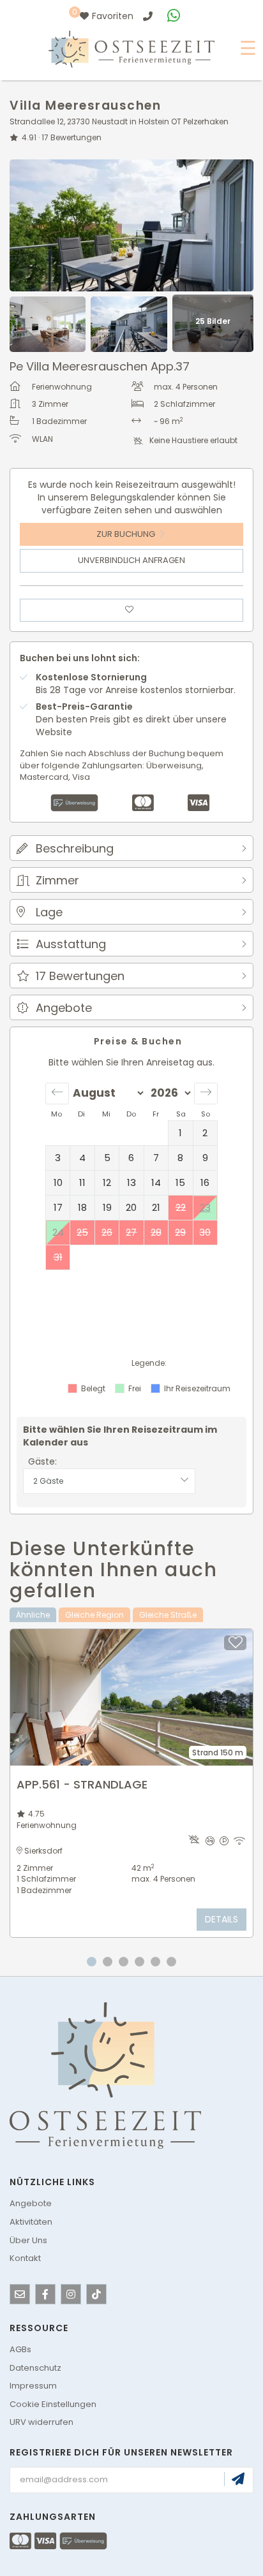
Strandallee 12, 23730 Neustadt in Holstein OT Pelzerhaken (119, 121)
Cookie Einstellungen (53, 2404)
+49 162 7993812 (176, 16)
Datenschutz (35, 2368)
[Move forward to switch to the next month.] (206, 1094)
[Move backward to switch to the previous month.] (57, 1094)
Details (222, 1919)
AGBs (20, 2349)
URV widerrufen (41, 2422)
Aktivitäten (31, 2222)
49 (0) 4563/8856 (149, 16)
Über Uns (28, 2240)
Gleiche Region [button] (94, 1615)
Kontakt (25, 2258)
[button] (131, 848)
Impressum (33, 2386)
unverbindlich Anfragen (131, 560)
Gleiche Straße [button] (168, 1615)
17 (71, 137)
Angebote (31, 2203)
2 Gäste (48, 1481)
